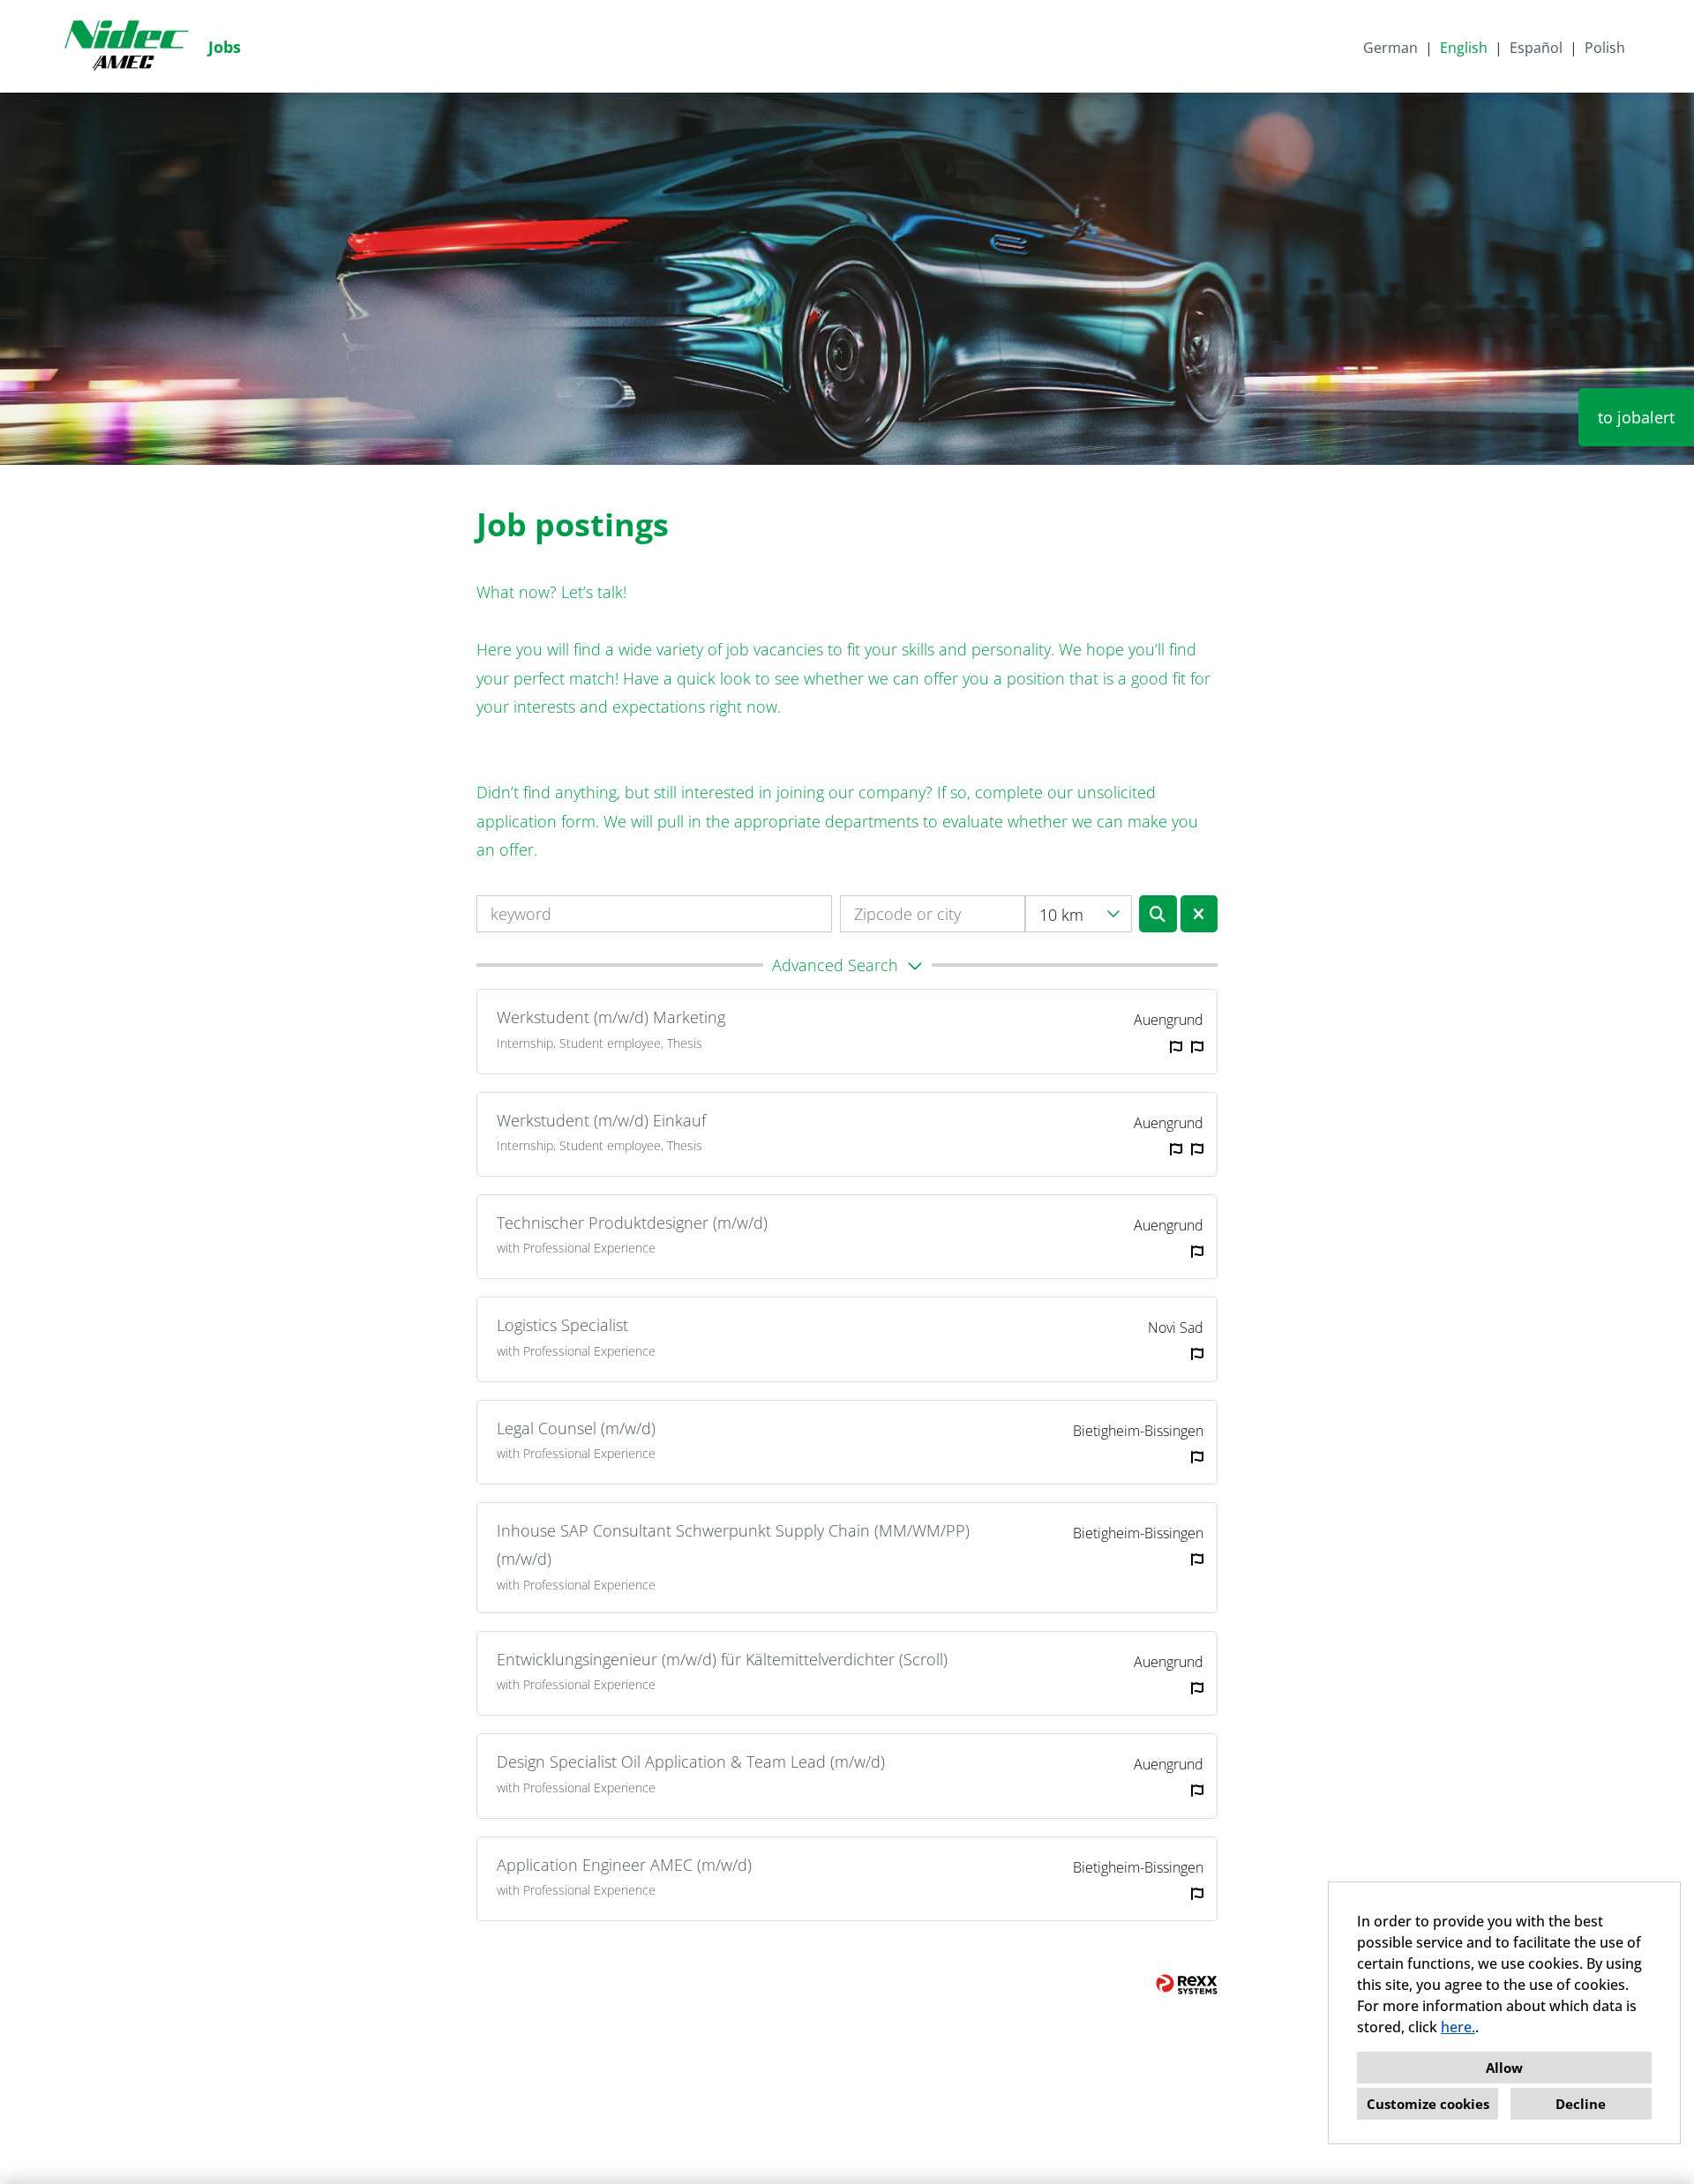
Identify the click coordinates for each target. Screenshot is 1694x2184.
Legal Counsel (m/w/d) (576, 1428)
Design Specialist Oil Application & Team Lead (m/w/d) (691, 1761)
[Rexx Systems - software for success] (1187, 1984)
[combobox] (1079, 914)
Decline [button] (1581, 2104)
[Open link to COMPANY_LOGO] (126, 46)
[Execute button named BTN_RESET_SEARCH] (1199, 914)
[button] (847, 965)
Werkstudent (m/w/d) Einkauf (601, 1120)
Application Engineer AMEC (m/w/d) (624, 1865)
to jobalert (1636, 417)
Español (1536, 48)
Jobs (225, 47)
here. (1458, 2027)
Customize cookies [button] (1428, 2104)
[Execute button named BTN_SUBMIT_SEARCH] (1158, 914)
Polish (1605, 48)
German (1390, 48)
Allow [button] (1504, 2068)
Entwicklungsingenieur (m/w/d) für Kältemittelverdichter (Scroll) (722, 1659)
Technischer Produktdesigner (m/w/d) (632, 1223)
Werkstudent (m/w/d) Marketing (611, 1017)
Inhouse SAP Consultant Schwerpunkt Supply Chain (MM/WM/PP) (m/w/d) (733, 1545)
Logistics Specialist (562, 1325)
